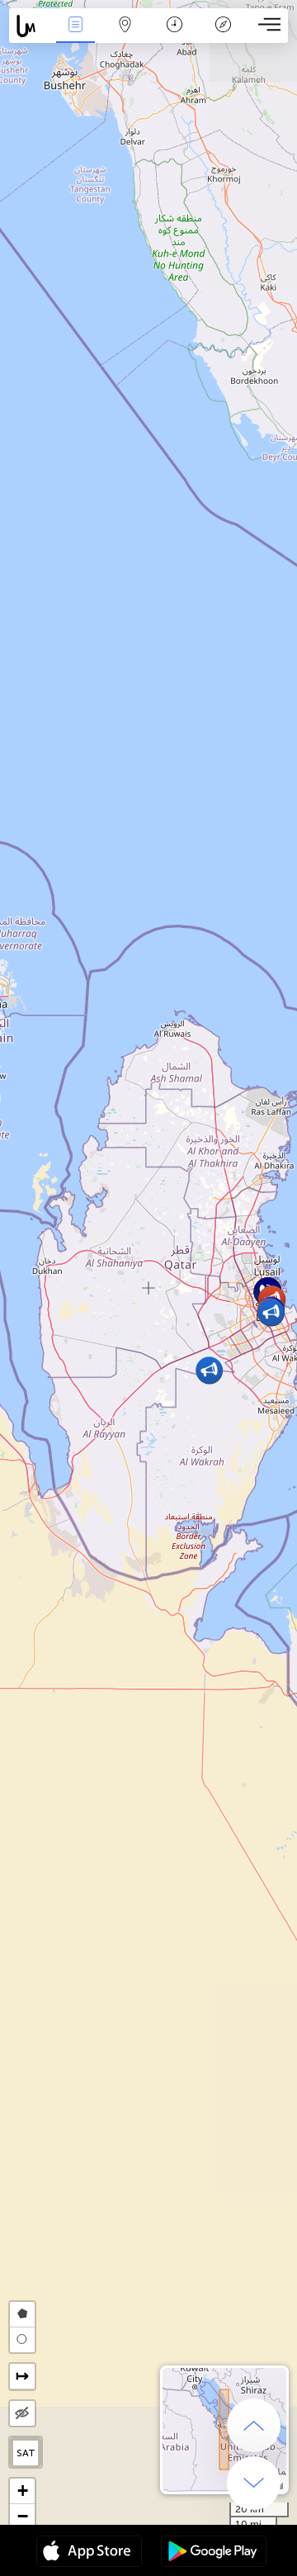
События (75, 36)
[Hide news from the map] (22, 2413)
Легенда (224, 36)
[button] (271, 1312)
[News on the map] (30, 26)
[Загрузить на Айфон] (89, 2553)
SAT (26, 2453)
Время (174, 36)
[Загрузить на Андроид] (214, 2553)
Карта (125, 36)
